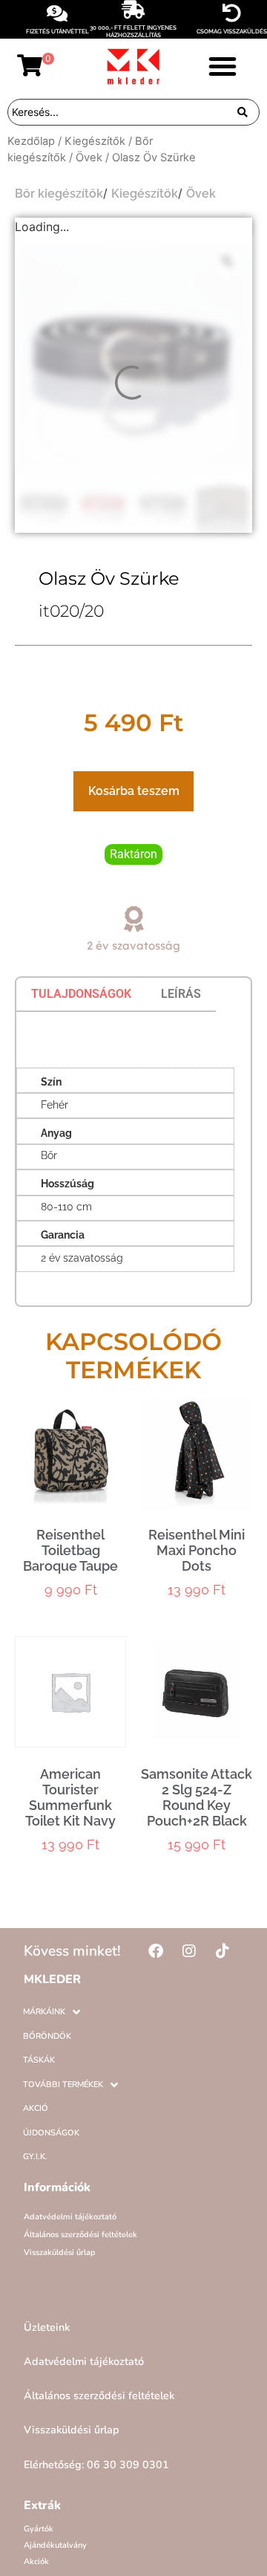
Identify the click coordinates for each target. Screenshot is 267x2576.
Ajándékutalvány (55, 2545)
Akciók (36, 2562)
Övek (89, 158)
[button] (222, 66)
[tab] (81, 994)
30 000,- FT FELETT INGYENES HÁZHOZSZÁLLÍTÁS (133, 31)
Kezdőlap (31, 141)
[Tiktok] (222, 1951)
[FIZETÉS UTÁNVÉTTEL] (57, 13)
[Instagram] (189, 1951)
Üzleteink (47, 2327)
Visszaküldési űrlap (60, 2252)
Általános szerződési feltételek (80, 2235)
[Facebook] (156, 1951)
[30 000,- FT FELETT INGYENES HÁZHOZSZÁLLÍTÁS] (133, 9)
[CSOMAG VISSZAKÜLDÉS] (232, 13)
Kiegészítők (95, 141)
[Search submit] (243, 112)
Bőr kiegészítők (59, 194)
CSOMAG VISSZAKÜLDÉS (232, 31)
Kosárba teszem (134, 791)
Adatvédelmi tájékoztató (70, 2217)
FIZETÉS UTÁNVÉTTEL (57, 31)
